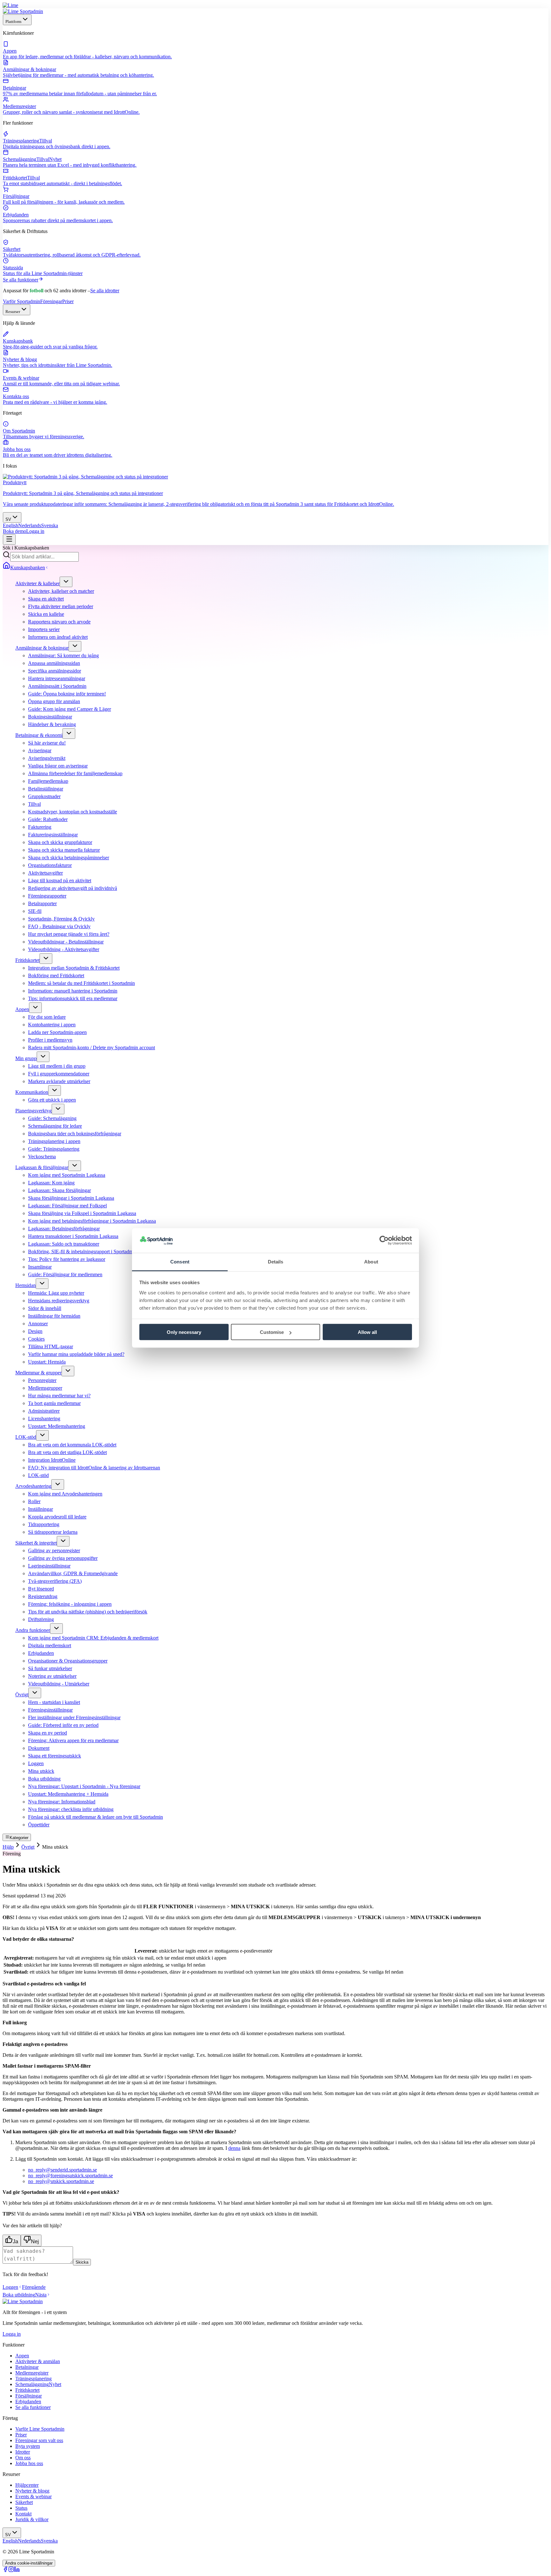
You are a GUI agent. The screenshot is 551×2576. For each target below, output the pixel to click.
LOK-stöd (26, 1437)
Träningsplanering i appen (54, 1141)
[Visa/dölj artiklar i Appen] (35, 1008)
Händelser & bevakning (52, 724)
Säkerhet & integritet (36, 1543)
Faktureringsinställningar (53, 835)
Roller (34, 1501)
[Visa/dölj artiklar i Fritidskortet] (46, 959)
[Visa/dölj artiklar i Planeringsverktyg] (58, 1109)
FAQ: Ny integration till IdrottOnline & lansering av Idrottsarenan (94, 1468)
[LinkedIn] (17, 2570)
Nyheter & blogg (32, 2491)
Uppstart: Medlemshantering (57, 1426)
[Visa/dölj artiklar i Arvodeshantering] (58, 1484)
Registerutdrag (43, 1596)
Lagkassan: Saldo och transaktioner (64, 1244)
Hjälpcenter (27, 2485)
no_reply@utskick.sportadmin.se (61, 2181)
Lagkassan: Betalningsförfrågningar (64, 1229)
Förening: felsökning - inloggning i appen (70, 1604)
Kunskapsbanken (28, 568)
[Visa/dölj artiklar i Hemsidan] (42, 1284)
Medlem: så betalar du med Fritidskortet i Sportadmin (81, 983)
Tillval (34, 804)
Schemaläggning (38, 2384)
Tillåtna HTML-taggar (51, 1346)
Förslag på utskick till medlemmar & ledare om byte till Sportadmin (96, 1817)
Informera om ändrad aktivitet (58, 637)
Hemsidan (26, 1285)
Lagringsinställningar (49, 1566)
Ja (15, 2241)
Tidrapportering (44, 1524)
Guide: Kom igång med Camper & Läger (70, 709)
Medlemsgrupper (45, 1388)
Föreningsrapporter (47, 896)
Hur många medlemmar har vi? (59, 1396)
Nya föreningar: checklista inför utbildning (71, 1809)
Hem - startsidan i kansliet (54, 1702)
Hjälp (8, 1847)
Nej (35, 2241)
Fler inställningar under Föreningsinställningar (74, 1717)
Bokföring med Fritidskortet (56, 975)
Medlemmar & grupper (38, 1373)
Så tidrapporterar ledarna (53, 1532)
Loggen (36, 1763)
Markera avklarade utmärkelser (59, 1081)
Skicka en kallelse (46, 614)
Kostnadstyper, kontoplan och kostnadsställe (73, 812)
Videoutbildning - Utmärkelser (59, 1684)
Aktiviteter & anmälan (38, 2361)
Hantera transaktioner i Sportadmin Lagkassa (73, 1236)
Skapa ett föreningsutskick (55, 1756)
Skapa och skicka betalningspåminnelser (69, 858)
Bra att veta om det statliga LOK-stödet (67, 1452)
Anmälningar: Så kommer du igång (63, 655)
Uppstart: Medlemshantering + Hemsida (68, 1794)
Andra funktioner (33, 1630)
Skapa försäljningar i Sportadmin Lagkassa (71, 1198)
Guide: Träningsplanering (54, 1149)
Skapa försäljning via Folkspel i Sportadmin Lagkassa (82, 1213)
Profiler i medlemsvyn (50, 1040)
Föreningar (51, 301)
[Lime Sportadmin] (23, 11)
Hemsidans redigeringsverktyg (59, 1301)
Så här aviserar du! (47, 743)
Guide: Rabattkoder (48, 819)
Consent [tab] (180, 1261)
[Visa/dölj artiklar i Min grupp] (43, 1057)
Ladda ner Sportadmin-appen (57, 1032)
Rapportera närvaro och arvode (59, 622)
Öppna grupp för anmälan (54, 701)
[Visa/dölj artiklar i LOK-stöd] (42, 1435)
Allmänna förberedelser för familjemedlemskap (75, 773)
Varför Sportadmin (22, 301)
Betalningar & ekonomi (39, 735)
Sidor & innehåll (45, 1308)
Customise (272, 1332)
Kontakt (23, 2514)
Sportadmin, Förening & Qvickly (61, 919)
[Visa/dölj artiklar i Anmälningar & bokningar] (75, 646)
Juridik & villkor (32, 2519)
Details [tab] (276, 1261)
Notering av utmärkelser (52, 1676)
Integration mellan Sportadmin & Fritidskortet (74, 968)
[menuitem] (275, 50)
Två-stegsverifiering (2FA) (55, 1581)
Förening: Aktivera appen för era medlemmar (73, 1740)
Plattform (13, 22)
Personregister (42, 1380)
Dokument (39, 1748)
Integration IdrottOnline (52, 1460)
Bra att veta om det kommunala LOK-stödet (72, 1445)
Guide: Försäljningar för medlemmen (65, 1274)
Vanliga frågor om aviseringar (58, 766)
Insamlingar (40, 1267)
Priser (68, 301)
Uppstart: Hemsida (47, 1362)
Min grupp (26, 1058)
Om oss (23, 2458)
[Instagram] (11, 2570)
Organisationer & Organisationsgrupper (68, 1661)
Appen (22, 1009)
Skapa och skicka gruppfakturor (60, 842)
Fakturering (40, 827)
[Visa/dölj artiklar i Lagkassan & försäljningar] (75, 1166)
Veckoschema (42, 1157)
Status (21, 2508)
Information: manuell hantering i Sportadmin (73, 991)
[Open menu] (9, 539)
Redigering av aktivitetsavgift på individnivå (73, 888)
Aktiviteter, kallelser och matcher (61, 591)
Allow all (367, 1332)
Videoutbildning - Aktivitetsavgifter (64, 949)
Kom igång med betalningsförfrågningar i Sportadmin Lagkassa (92, 1221)
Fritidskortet (27, 960)
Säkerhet (24, 2502)
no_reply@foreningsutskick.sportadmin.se (70, 2176)
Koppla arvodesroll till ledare (57, 1517)
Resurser (13, 312)
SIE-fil (35, 911)
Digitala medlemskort (50, 1645)
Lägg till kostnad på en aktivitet (60, 880)
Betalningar (27, 2367)
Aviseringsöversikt (47, 758)
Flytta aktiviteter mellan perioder (61, 606)
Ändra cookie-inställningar (29, 2563)
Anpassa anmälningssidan (54, 663)
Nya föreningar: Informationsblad (62, 1802)
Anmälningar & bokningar (42, 648)
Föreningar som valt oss (39, 2440)
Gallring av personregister (54, 1550)
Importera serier (44, 629)
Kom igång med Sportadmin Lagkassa (67, 1175)
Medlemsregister (32, 2373)
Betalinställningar (46, 789)
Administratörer (44, 1411)
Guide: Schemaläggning (52, 1118)
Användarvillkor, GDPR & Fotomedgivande (73, 1573)
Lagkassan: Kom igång (51, 1183)
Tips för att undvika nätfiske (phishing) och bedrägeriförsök (88, 1612)
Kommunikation (32, 1092)
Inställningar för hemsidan (54, 1316)
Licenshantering (44, 1419)
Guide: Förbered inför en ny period (63, 1725)
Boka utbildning (44, 1779)
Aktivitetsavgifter (45, 873)
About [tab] (371, 1261)
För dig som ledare (47, 1017)
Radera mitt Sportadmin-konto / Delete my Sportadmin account (92, 1048)
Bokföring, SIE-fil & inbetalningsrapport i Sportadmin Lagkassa (92, 1252)
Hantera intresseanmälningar (57, 678)
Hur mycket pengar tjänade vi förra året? (69, 934)
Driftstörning (41, 1619)
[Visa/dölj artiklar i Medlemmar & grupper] (68, 1371)
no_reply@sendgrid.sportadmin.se (62, 2170)
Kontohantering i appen (52, 1025)
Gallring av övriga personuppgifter (63, 1558)
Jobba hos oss (29, 2463)
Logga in (35, 531)
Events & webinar (33, 2496)
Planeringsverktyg (33, 1111)
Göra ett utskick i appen (52, 1100)
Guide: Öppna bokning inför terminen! (67, 694)
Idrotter (23, 2452)
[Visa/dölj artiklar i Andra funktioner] (56, 1629)
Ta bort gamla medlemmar (54, 1403)
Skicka (82, 2262)
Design (35, 1331)
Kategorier (19, 1838)
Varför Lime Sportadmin (40, 2429)
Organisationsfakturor (50, 865)
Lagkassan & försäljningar (42, 1167)
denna (234, 2148)
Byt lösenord (41, 1589)
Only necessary (184, 1332)
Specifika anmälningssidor (55, 671)
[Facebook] (5, 2570)
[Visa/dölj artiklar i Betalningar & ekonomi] (69, 734)
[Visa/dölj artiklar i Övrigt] (35, 1693)
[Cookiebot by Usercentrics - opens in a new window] (384, 1241)
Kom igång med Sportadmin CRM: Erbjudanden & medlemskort (93, 1638)
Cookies (36, 1339)
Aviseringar (40, 750)
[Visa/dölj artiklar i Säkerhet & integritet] (63, 1541)
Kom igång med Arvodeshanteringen (65, 1494)
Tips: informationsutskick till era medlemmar (73, 998)
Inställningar (40, 1509)
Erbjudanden (41, 1653)
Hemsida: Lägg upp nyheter (56, 1293)
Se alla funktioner (21, 280)
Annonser (38, 1324)
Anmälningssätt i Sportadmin (57, 686)
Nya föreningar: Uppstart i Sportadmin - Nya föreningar (84, 1786)
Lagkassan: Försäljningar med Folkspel (67, 1206)
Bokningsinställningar (50, 717)
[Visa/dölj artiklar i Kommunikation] (55, 1091)
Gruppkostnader (44, 796)
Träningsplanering (33, 2379)
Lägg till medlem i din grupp (57, 1066)
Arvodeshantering (33, 1486)
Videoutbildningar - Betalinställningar (66, 942)
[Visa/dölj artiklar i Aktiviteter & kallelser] (66, 582)
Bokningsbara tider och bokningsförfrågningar (75, 1134)
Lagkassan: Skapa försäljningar (59, 1190)
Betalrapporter (42, 903)
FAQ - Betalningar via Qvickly (59, 926)
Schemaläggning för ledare (55, 1126)
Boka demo (15, 531)
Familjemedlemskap (48, 781)
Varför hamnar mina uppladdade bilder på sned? (76, 1354)
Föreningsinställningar (50, 1710)
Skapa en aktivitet (46, 599)
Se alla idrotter (105, 291)
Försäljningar (29, 2396)
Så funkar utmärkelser (50, 1668)
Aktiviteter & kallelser (37, 583)
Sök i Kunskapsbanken (26, 548)
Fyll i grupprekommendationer (59, 1074)
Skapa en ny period (48, 1733)
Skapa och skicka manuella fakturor (64, 850)
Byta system (28, 2446)
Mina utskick (41, 1771)
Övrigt (22, 1695)
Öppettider (39, 1825)
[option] (11, 525)
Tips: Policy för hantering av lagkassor (67, 1259)
